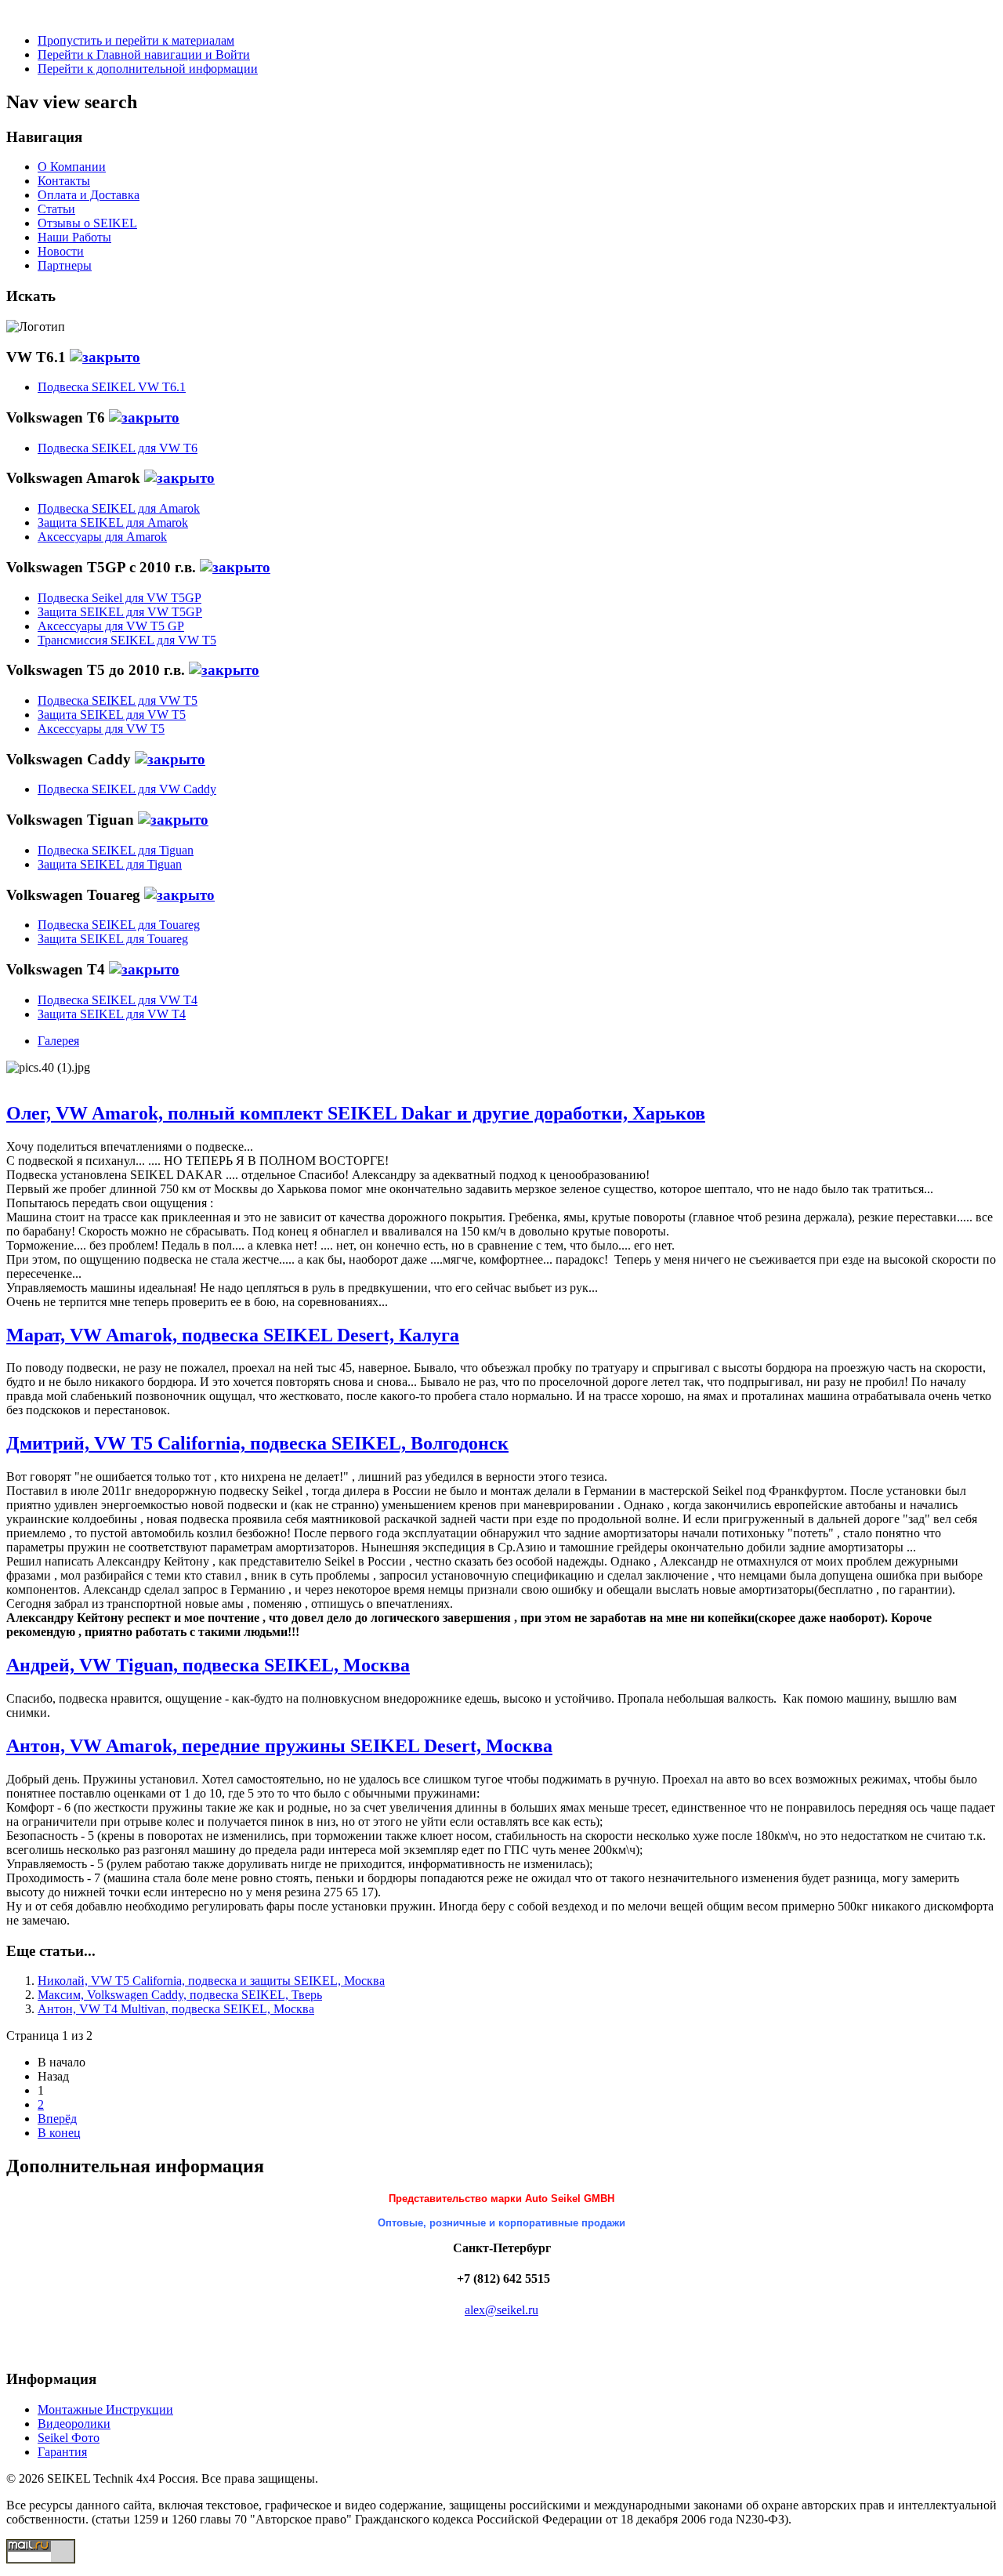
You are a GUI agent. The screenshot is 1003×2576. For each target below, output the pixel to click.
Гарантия (62, 2452)
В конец (59, 2133)
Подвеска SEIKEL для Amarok (119, 508)
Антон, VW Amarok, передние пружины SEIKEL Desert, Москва (279, 1746)
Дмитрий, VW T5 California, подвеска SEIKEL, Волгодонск (257, 1443)
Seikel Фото (69, 2438)
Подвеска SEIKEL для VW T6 (118, 448)
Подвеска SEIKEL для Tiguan (116, 850)
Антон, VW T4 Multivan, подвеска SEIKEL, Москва (176, 2009)
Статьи (56, 209)
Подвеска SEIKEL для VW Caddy (127, 789)
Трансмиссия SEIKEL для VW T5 (127, 640)
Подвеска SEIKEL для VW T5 (118, 700)
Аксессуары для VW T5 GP (111, 626)
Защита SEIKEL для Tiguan (110, 864)
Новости (61, 251)
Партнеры (65, 265)
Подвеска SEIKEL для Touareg (119, 925)
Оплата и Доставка (89, 195)
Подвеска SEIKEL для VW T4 (118, 1000)
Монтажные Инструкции (105, 2409)
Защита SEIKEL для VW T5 (112, 715)
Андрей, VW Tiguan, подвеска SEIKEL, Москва (208, 1665)
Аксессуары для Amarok (102, 537)
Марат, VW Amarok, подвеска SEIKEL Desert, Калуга (233, 1335)
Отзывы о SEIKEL (87, 223)
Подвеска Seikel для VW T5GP (119, 598)
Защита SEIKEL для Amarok (113, 522)
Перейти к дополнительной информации (148, 69)
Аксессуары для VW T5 (101, 729)
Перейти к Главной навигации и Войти (144, 54)
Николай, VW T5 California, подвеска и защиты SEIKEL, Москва (211, 1981)
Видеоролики (74, 2424)
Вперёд (57, 2119)
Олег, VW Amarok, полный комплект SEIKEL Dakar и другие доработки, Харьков (356, 1113)
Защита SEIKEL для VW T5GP (120, 612)
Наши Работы (74, 237)
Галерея (58, 1041)
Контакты (64, 181)
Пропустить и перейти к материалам (136, 40)
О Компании (72, 167)
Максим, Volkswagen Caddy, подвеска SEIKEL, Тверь (180, 1995)
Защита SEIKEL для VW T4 (112, 1014)
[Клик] (105, 357)
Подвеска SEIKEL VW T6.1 (112, 387)
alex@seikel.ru (501, 2310)
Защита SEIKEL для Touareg (113, 939)
